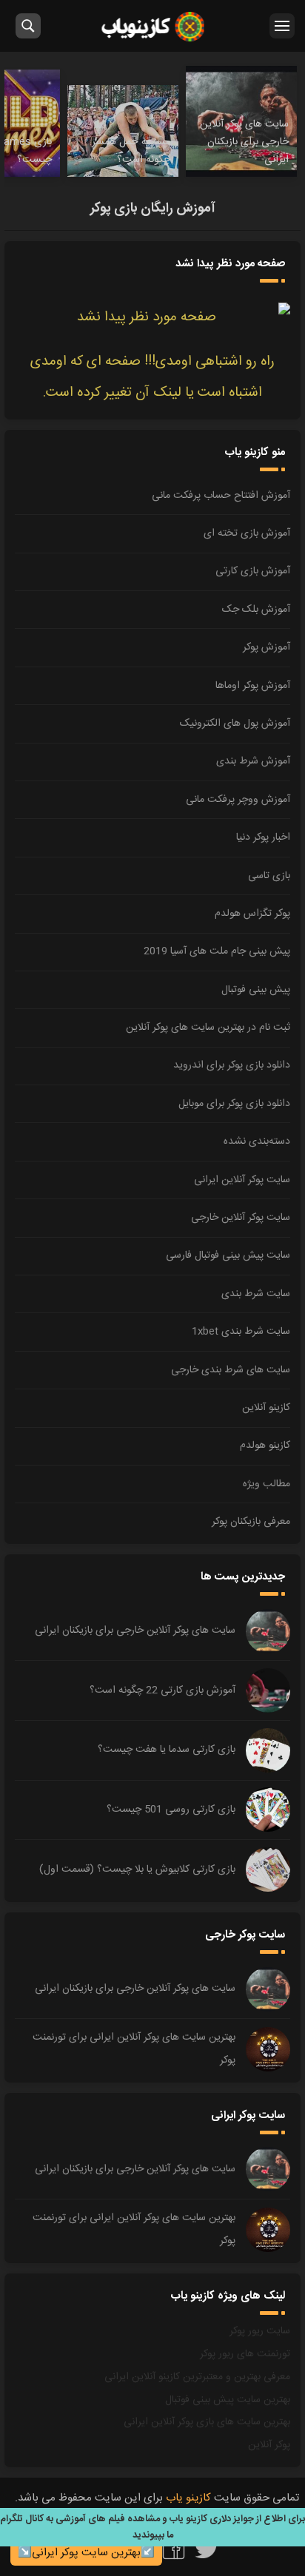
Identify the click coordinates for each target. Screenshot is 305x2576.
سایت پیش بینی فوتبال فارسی (228, 1255)
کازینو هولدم (265, 1446)
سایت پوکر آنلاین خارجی (241, 1218)
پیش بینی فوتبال (256, 990)
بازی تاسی (269, 876)
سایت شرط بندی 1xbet (241, 1332)
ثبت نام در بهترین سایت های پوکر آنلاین (208, 1028)
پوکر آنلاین (269, 2445)
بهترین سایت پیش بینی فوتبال (228, 2400)
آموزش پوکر (267, 647)
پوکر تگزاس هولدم (252, 914)
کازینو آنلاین (266, 1408)
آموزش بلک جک (256, 610)
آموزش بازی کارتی (253, 571)
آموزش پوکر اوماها (253, 686)
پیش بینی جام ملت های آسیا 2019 (217, 951)
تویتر (207, 2548)
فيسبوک (174, 2548)
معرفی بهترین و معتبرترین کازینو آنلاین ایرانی (197, 2377)
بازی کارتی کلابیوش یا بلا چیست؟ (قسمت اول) (137, 1869)
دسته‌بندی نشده (257, 1142)
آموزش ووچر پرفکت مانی (238, 800)
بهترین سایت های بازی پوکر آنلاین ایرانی (207, 2422)
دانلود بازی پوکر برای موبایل (234, 1104)
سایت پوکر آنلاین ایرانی (242, 1180)
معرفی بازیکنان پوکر (251, 1522)
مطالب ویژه (267, 1484)
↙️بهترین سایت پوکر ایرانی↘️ (86, 2553)
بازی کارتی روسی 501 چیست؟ (171, 1810)
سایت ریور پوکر (260, 2331)
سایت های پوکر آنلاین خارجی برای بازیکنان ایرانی (135, 1631)
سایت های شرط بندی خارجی (231, 1370)
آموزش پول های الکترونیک (235, 724)
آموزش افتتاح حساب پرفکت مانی (221, 496)
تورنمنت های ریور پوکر (245, 2354)
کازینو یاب (153, 26)
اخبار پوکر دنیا (263, 837)
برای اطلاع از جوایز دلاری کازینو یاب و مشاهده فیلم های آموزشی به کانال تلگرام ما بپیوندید (152, 2527)
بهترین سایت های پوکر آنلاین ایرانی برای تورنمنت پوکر (134, 2049)
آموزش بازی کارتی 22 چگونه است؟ (162, 1690)
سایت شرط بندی (256, 1294)
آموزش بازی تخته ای (247, 533)
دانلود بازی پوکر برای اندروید (232, 1065)
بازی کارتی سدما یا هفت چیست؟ (167, 1750)
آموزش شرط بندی (253, 761)
